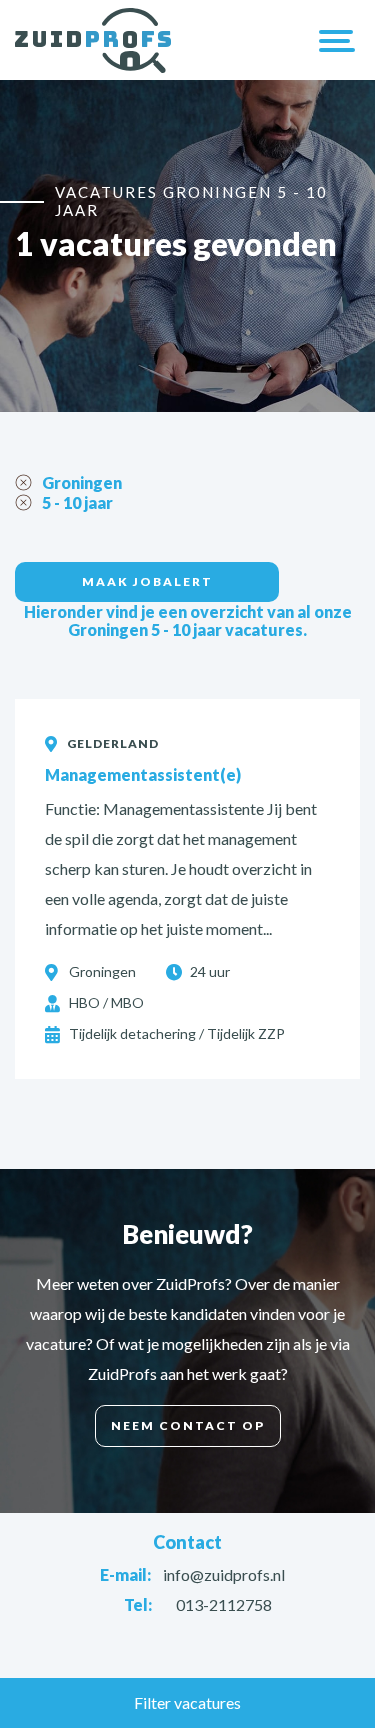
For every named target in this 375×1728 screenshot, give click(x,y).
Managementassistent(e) (143, 774)
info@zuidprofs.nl (224, 1574)
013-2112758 (224, 1604)
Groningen (82, 482)
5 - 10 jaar (77, 502)
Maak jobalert (147, 581)
